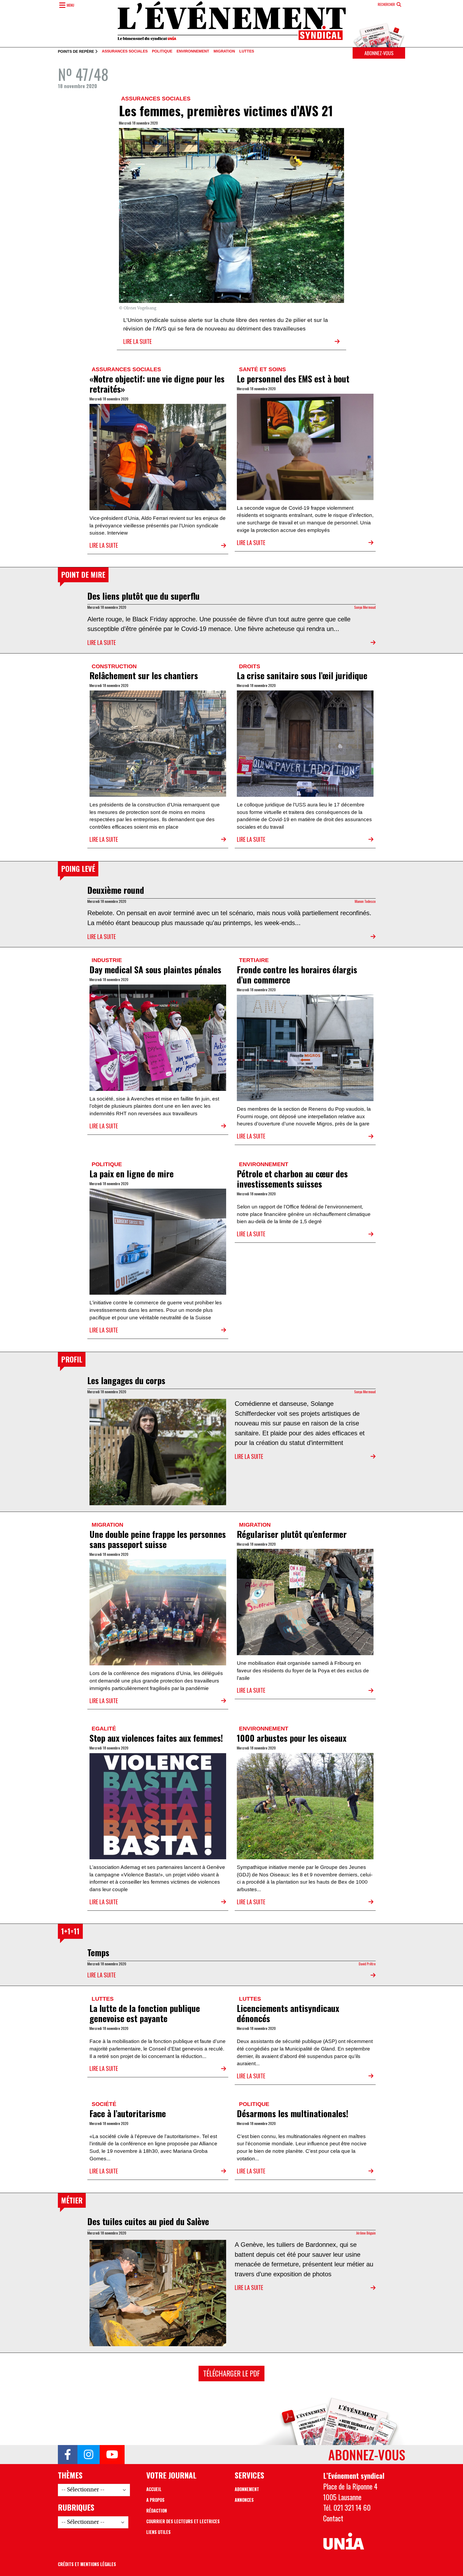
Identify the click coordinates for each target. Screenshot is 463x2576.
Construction (114, 666)
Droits (250, 666)
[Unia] (344, 2541)
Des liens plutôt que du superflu (143, 596)
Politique (162, 51)
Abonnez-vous (379, 53)
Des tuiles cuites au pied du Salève (148, 2221)
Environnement (193, 51)
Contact (333, 2518)
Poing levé (78, 869)
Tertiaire (254, 960)
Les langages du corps (126, 1380)
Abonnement (247, 2489)
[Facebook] (68, 2455)
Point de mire (83, 574)
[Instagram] (89, 2455)
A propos (155, 2500)
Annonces (244, 2500)
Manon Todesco (365, 901)
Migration (224, 51)
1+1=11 (70, 1931)
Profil (72, 1359)
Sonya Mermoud (365, 607)
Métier (72, 2200)
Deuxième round (116, 890)
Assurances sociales (125, 51)
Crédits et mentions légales (87, 2564)
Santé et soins (262, 369)
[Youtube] (112, 2455)
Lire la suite (137, 341)
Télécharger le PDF (231, 2373)
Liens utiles (158, 2532)
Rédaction (157, 2511)
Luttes (247, 51)
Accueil (154, 2489)
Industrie (107, 960)
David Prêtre (367, 1964)
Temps (98, 1952)
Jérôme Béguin (366, 2233)
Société (104, 2104)
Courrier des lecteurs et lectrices (183, 2521)
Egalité (104, 1728)
